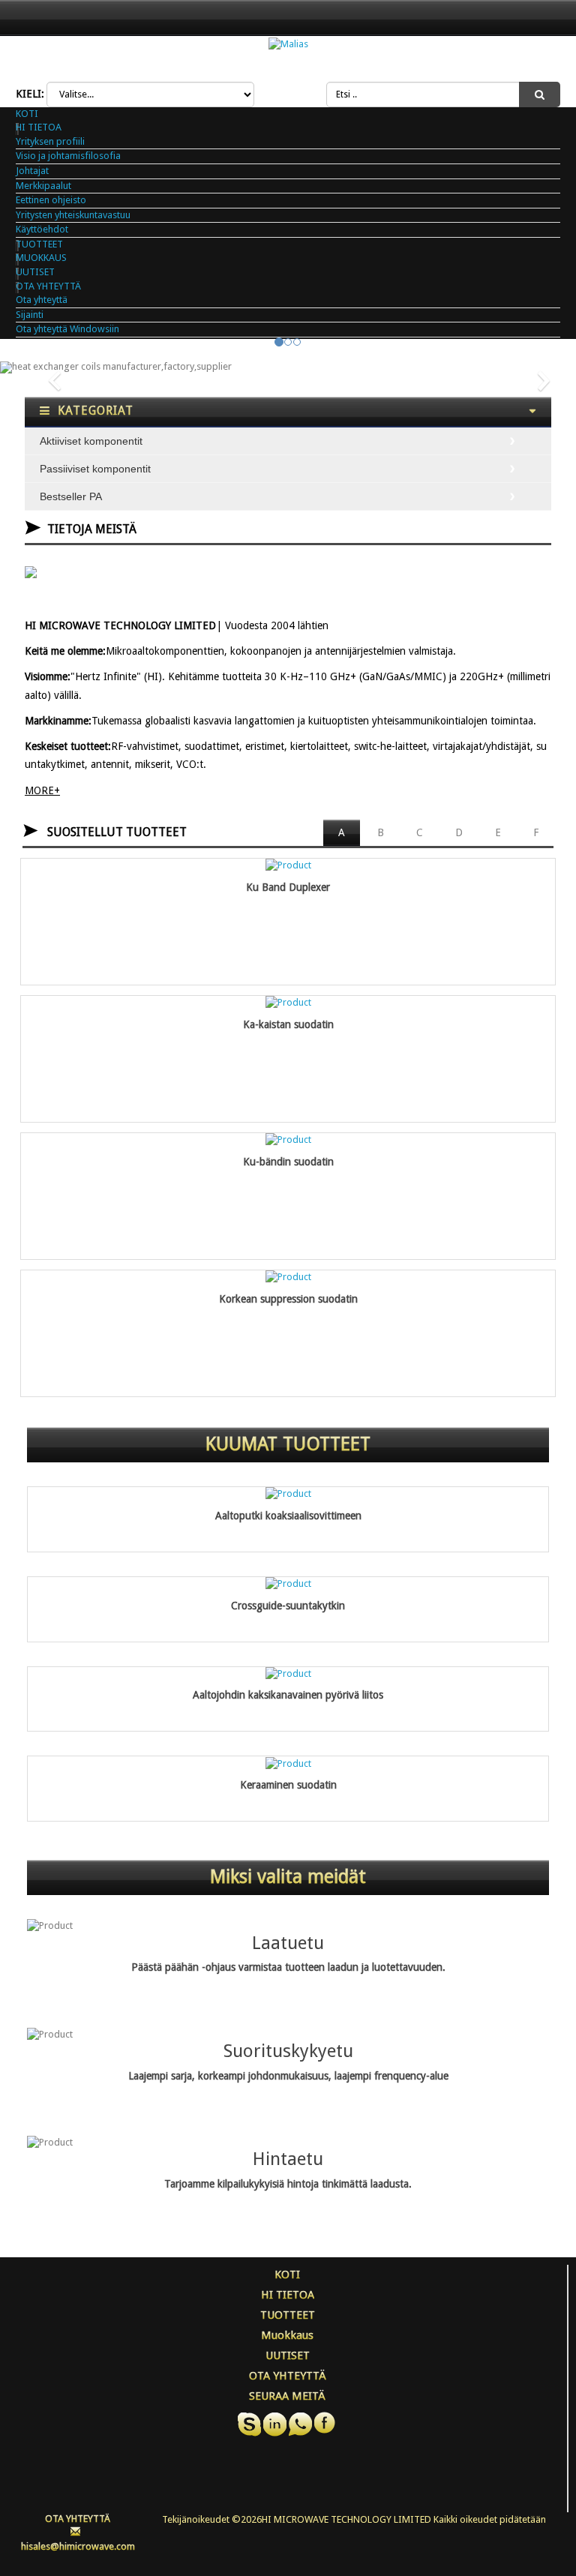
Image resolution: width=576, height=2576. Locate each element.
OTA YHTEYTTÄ (48, 286)
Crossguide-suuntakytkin (288, 1606)
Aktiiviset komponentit (91, 441)
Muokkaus (41, 258)
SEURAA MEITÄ (287, 2396)
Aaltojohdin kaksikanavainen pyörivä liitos (288, 1695)
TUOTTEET (39, 244)
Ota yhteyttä (42, 300)
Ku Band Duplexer (288, 888)
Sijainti (30, 315)
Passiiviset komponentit (95, 469)
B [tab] (381, 832)
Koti (27, 114)
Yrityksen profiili (50, 141)
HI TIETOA (39, 127)
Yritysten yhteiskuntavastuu (73, 215)
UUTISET (35, 272)
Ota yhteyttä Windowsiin (67, 329)
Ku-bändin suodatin (288, 1162)
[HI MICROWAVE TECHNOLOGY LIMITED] (288, 44)
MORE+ (42, 790)
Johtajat (32, 171)
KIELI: (30, 94)
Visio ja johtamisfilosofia (68, 156)
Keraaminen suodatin (288, 1785)
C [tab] (420, 832)
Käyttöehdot (42, 229)
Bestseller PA (71, 496)
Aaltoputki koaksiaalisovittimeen (288, 1516)
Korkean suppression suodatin (288, 1299)
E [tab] (498, 832)
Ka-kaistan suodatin (288, 1025)
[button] (43, 367)
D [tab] (459, 832)
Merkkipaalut (43, 186)
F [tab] (536, 832)
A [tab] (342, 832)
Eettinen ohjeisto (51, 200)
